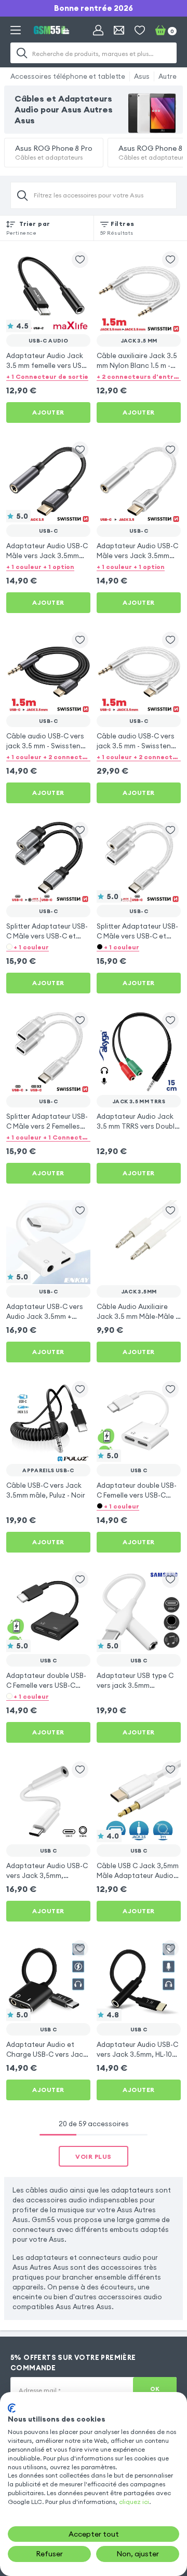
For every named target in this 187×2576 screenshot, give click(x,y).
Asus (142, 76)
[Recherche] (22, 53)
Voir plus (94, 2157)
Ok (155, 2389)
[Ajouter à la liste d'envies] (80, 260)
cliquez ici (134, 2502)
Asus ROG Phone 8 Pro (54, 152)
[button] (48, 376)
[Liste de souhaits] (140, 30)
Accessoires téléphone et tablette (68, 76)
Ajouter (48, 412)
